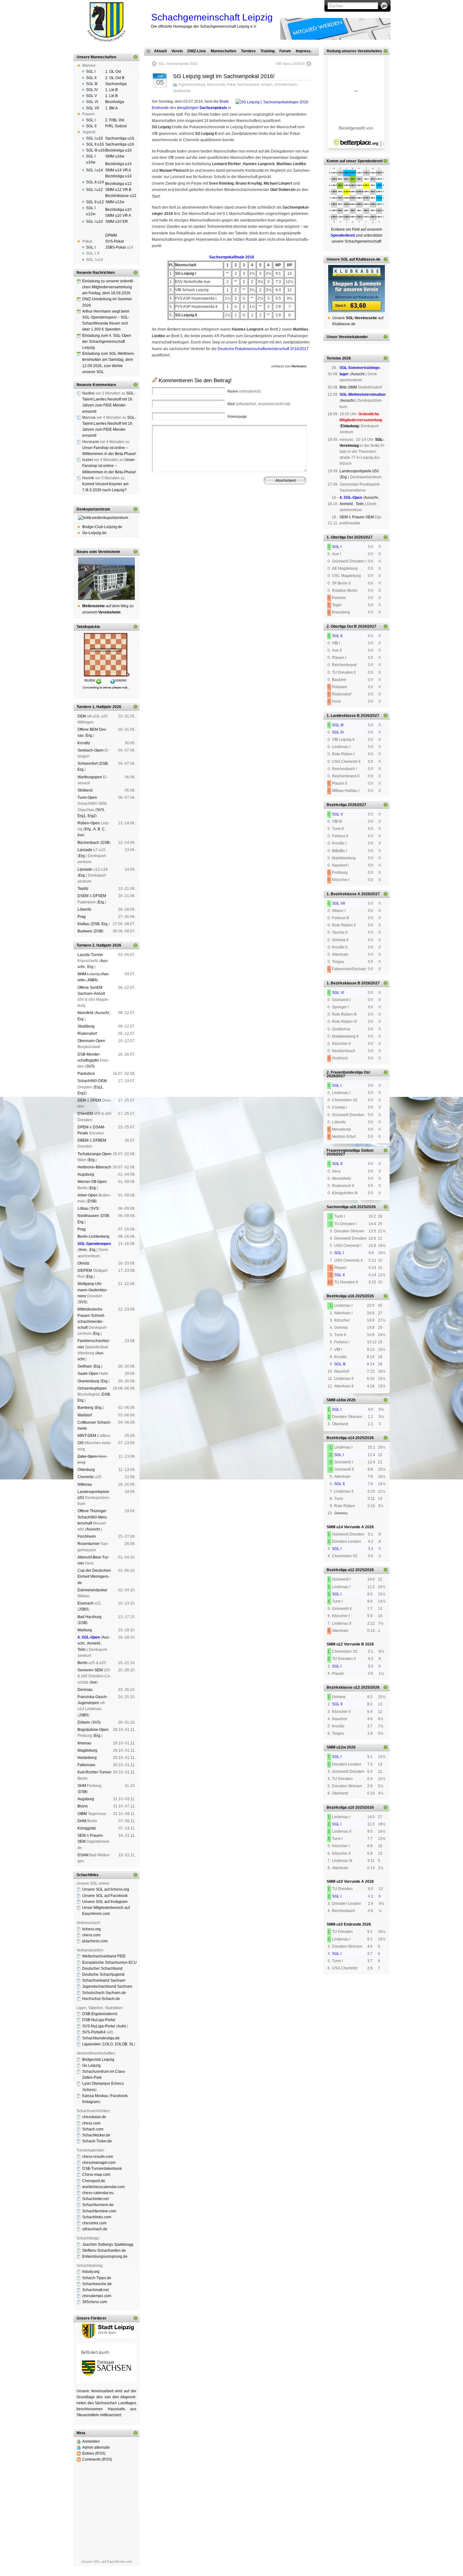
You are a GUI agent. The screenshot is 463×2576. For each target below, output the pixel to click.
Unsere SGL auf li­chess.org (106, 1889)
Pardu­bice (86, 1074)
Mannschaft (216, 84)
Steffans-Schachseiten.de (104, 2250)
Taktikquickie (88, 627)
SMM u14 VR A (118, 170)
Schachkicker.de (96, 2135)
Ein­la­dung (350, 426)
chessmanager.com (99, 2163)
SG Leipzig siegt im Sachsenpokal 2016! (224, 76)
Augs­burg (86, 1174)
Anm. (83, 1250)
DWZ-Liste (197, 51)
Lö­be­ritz (84, 909)
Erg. (89, 735)
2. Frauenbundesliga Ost (348, 1072)
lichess (89, 2090)
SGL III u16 (95, 150)
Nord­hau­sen (88, 1216)
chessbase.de (94, 2117)
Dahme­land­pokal (92, 1590)
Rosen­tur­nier (89, 1544)
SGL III (92, 84)
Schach (267, 84)
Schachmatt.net (95, 2290)
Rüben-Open (89, 823)
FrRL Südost (116, 126)
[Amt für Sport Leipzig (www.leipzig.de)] (107, 2337)
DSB (104, 764)
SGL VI (92, 102)
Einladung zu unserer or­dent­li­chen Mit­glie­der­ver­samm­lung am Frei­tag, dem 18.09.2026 (108, 287)
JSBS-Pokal (115, 247)
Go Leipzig (91, 2066)
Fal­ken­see (86, 1765)
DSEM (83, 896)
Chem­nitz (86, 1477)
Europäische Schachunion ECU (109, 1962)
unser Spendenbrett (364, 161)
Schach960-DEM (92, 1081)
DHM (82, 1821)
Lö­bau (83, 1208)
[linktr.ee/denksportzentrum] (106, 518)
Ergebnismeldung (192, 84)
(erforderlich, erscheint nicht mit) (259, 404)
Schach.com (93, 2129)
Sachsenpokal (248, 84)
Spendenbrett (160, 515)
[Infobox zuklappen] (135, 57)
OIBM (82, 1814)
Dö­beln (84, 1722)
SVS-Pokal (114, 241)
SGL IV (92, 90)
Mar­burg (85, 1630)
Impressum (182, 515)
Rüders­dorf (87, 1034)
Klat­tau (83, 924)
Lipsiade (85, 850)
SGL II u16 (95, 144)
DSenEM (85, 1114)
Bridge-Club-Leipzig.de (102, 527)
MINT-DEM (87, 1436)
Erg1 (82, 816)
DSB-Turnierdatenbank (102, 2169)
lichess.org (91, 1929)
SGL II (91, 78)
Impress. (304, 51)
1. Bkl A (111, 108)
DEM (82, 716)
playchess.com (95, 1941)
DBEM (83, 1140)
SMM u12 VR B (118, 190)
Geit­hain (85, 1366)
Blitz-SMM (348, 387)
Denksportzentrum (93, 509)
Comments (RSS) (97, 2459)
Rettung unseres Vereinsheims (354, 51)
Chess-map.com (96, 2175)
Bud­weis (85, 931)
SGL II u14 (95, 182)
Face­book (119, 2096)
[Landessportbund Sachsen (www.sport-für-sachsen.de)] (106, 2382)
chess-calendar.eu (98, 2193)
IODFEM (85, 1271)
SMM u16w (115, 156)
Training (268, 51)
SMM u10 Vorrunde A (345, 1882)
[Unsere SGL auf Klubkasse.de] (357, 289)
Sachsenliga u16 (120, 138)
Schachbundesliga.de (101, 2038)
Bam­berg (85, 1408)
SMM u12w (115, 202)
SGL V (91, 96)
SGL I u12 (94, 190)
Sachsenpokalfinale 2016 (232, 257)
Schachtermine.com (99, 2211)
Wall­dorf (85, 1415)
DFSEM (100, 896)
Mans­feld (85, 1013)
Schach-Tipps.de (97, 2278)
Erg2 (92, 816)
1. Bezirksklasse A (343, 894)
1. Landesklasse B (343, 716)
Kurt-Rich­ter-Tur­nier (94, 1772)
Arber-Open (88, 1195)
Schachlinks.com (97, 2217)
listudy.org (91, 2272)
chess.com (91, 1935)
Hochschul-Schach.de (101, 1999)
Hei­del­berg (87, 1758)
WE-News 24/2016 (291, 64)
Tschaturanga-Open (94, 1154)
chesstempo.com (97, 2296)
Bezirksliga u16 (118, 150)
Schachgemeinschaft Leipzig (212, 17)
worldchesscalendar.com (103, 2187)
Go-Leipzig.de (94, 533)
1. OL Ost (113, 72)
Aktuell (160, 51)
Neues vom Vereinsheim (98, 552)
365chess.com (95, 2302)
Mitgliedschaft (261, 511)
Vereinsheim (285, 511)
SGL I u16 (94, 138)
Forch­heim (87, 1536)
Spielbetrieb (182, 91)
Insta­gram (91, 2102)
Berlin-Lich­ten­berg (93, 1236)
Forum (285, 51)
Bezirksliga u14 (118, 164)
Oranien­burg (88, 1381)
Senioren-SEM (90, 1670)
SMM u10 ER (117, 222)
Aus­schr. (103, 1013)
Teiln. (82, 1650)
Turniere (248, 51)
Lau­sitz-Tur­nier (90, 955)
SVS (100, 810)
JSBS (92, 980)
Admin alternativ (96, 2447)
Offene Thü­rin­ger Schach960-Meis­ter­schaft (93, 1517)
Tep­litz (83, 889)
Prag (82, 917)
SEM (82, 1835)
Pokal (231, 84)
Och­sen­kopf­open (92, 1388)
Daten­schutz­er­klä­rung (245, 515)
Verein (177, 51)
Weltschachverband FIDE (104, 1956)
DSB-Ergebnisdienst (100, 2014)
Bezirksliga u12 (118, 184)
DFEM (96, 1100)
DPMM (111, 235)
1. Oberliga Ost (340, 537)
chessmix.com (94, 2223)
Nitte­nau (85, 1484)
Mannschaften (223, 51)
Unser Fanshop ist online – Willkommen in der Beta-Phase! (109, 466)
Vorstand (241, 511)
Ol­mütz (83, 1263)
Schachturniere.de (98, 2205)
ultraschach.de (95, 2229)
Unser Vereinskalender (347, 337)
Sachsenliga (116, 84)
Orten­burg (86, 1470)
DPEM (83, 1127)
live (80, 835)
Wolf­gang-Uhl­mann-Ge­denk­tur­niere (93, 1290)
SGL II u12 (95, 202)
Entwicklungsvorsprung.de (105, 2256)
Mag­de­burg (87, 1750)
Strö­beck (85, 790)
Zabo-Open (87, 1456)
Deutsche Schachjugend (103, 1974)
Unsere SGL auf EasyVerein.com (107, 2562)
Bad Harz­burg (89, 1617)
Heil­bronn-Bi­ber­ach (94, 1167)
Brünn (83, 1806)
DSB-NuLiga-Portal (99, 2020)
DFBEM (100, 1140)
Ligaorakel (91, 2044)
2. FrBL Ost (115, 120)
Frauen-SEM (363, 517)
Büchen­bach (88, 843)
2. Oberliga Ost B (342, 626)
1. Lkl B (111, 90)
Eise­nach (86, 1603)
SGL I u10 (94, 222)
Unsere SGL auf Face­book (105, 1896)
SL (131, 2044)
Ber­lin (83, 1663)
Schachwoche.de (97, 2284)
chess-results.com (98, 2157)
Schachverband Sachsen (104, 1980)
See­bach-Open (91, 750)
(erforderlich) (244, 391)
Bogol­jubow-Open (93, 1730)
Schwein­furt (88, 764)
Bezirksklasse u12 (121, 196)
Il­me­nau (84, 1743)
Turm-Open (87, 798)
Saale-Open (88, 1374)
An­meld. (94, 1643)
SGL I (91, 72)
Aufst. (122, 2026)
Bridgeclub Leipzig (98, 2060)
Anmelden (91, 2441)
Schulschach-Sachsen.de (104, 1993)
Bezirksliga (115, 102)
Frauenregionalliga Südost (350, 1150)
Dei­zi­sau (85, 1690)
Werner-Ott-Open (92, 1182)
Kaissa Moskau (95, 2096)
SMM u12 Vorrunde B (345, 1644)
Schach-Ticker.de (97, 2141)
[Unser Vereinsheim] (106, 579)
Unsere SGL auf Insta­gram (105, 1902)
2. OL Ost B (115, 78)
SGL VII (92, 108)
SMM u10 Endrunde (344, 1924)
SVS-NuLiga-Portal (99, 2026)
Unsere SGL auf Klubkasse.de (354, 259)
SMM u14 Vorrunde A (345, 1527)
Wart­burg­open (90, 777)
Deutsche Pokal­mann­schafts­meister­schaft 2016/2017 (263, 349)
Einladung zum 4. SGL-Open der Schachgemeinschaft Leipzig (107, 342)
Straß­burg (86, 1026)
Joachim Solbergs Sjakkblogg (108, 2245)
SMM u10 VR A (118, 216)
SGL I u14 (94, 170)
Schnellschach (286, 84)
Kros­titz (84, 743)
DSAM (83, 1855)
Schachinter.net (95, 2199)
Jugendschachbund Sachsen (107, 1986)
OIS (81, 1443)
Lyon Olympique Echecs (103, 2083)
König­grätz (87, 1828)
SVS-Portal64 (94, 2032)
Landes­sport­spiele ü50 (359, 471)
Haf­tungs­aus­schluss (209, 515)
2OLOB (121, 2044)
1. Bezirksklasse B (343, 983)
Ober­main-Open (91, 1041)
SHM (82, 974)
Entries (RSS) (94, 2453)
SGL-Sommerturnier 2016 (178, 64)
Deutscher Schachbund (102, 1968)
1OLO (108, 2044)
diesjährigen (202, 108)
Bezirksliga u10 (118, 210)
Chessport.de (94, 2181)
